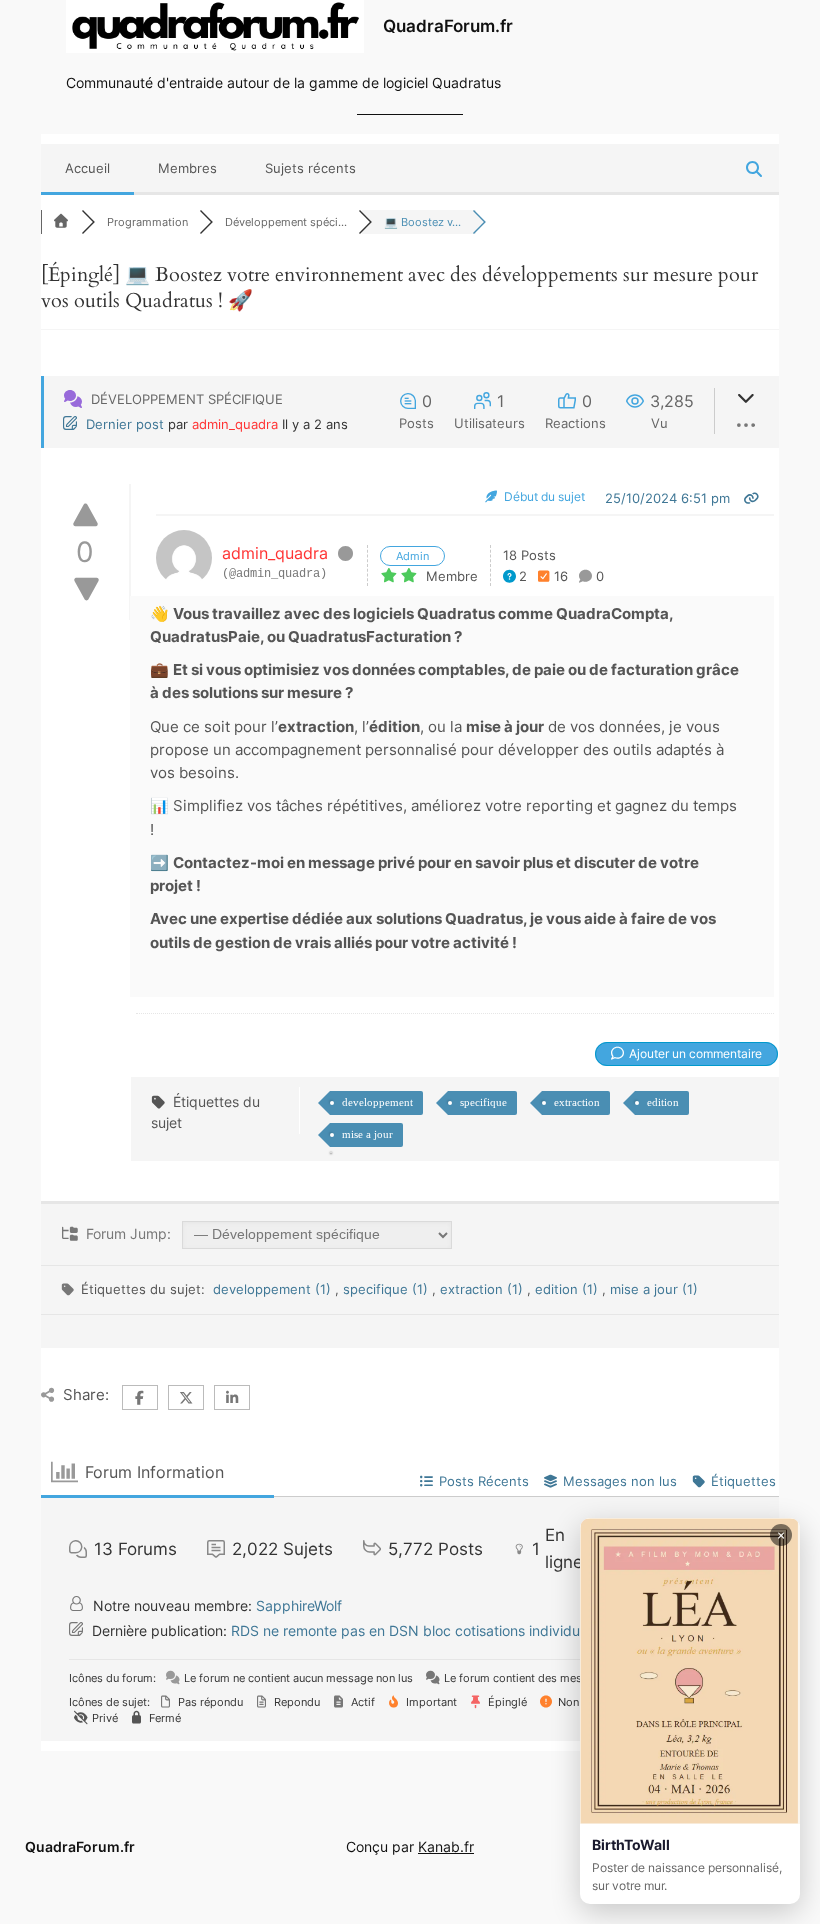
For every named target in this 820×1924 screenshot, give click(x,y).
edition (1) (568, 1289)
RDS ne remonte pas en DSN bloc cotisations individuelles (420, 1630)
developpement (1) (274, 1289)
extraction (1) (483, 1289)
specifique (483, 1102)
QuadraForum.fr (448, 26)
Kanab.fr (446, 1846)
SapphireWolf (299, 1605)
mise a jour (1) (654, 1289)
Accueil (87, 168)
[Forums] (61, 222)
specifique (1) (387, 1289)
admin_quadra (235, 424)
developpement (377, 1102)
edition (663, 1102)
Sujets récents (310, 168)
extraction (577, 1102)
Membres (187, 168)
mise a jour (367, 1134)
